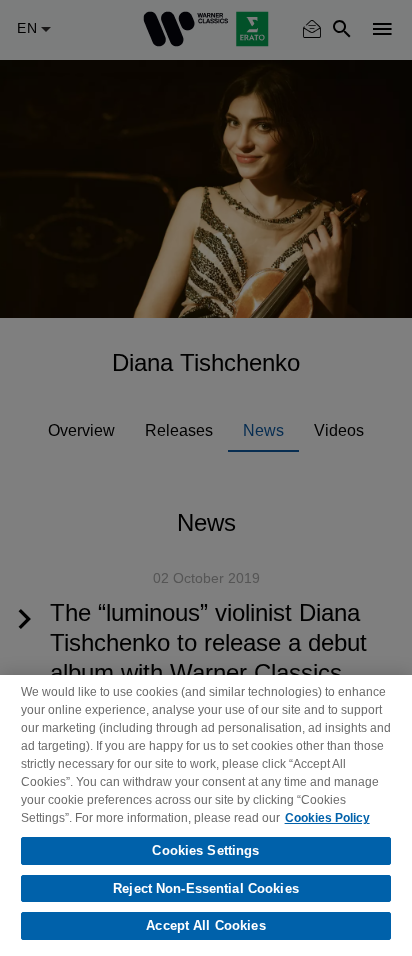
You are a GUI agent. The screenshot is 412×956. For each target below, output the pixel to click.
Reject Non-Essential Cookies (206, 888)
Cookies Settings (205, 850)
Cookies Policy (327, 818)
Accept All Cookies (205, 925)
